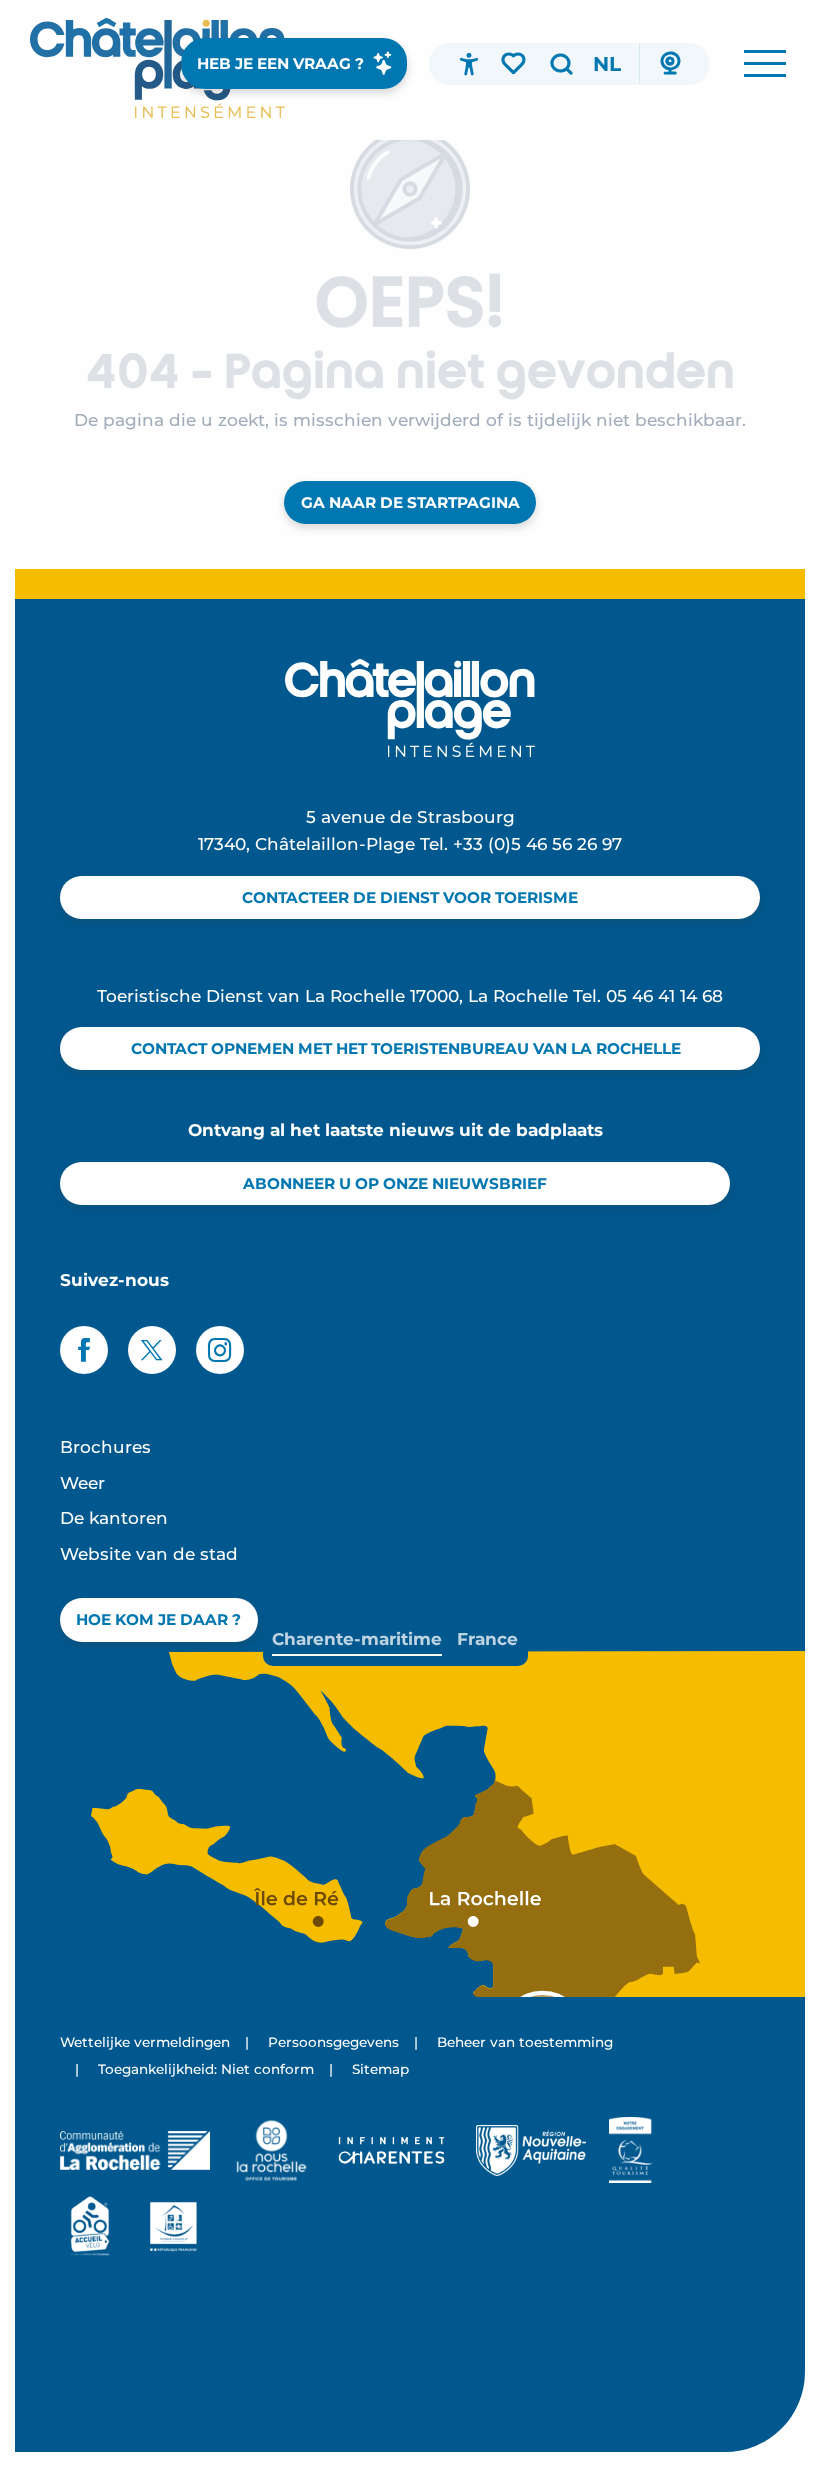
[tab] (357, 1639)
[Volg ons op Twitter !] (152, 1350)
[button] (561, 64)
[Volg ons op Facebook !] (84, 1350)
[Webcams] (670, 64)
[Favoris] (515, 63)
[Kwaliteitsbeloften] (630, 2150)
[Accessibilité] (469, 64)
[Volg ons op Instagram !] (220, 1350)
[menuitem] (157, 68)
